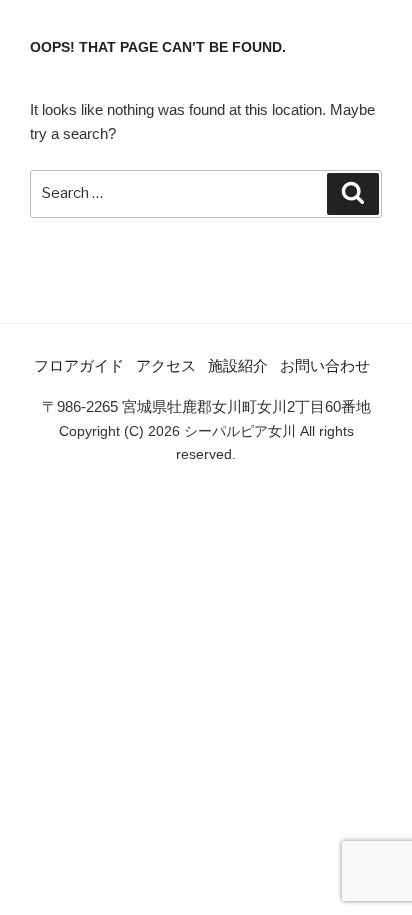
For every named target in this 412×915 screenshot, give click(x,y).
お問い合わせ (325, 365)
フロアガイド (79, 365)
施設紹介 (238, 365)
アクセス (166, 365)
